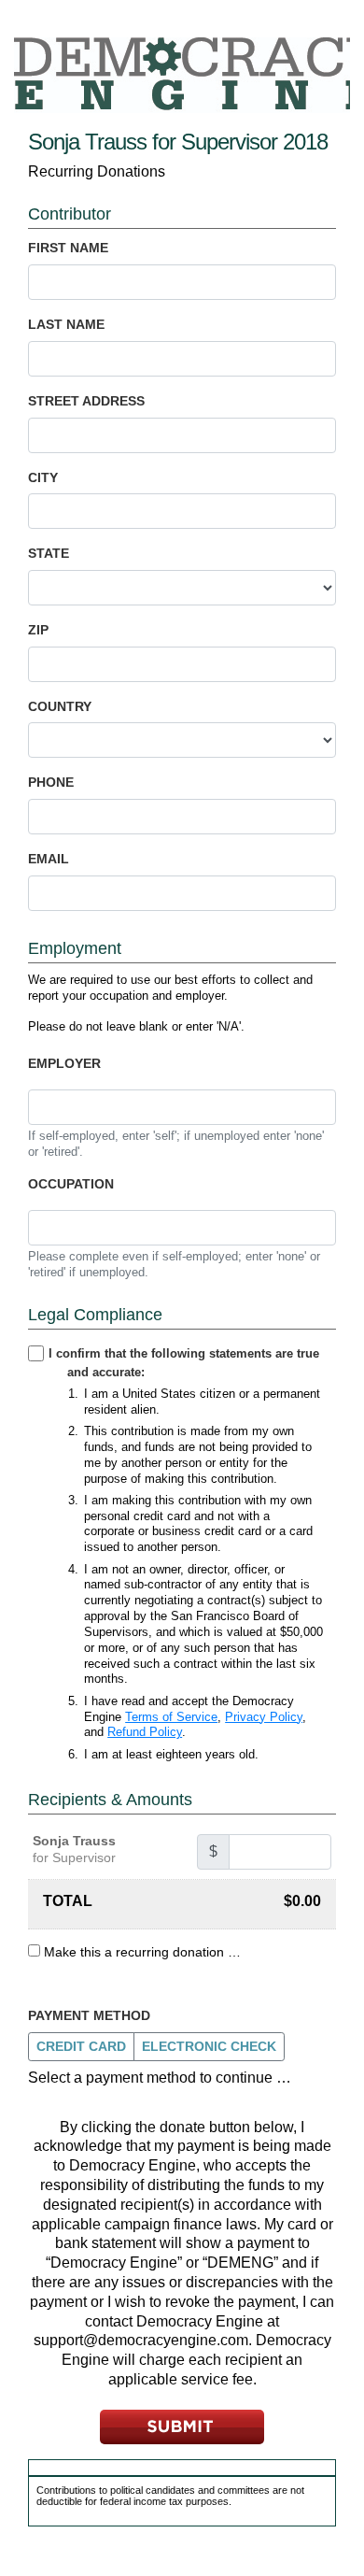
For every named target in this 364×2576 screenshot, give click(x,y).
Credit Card (81, 2046)
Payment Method (89, 2015)
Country (60, 706)
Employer (64, 1063)
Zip (38, 630)
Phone (51, 782)
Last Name (66, 324)
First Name (68, 248)
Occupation (71, 1184)
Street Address (86, 401)
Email (49, 859)
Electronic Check (209, 2046)
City (43, 477)
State (49, 553)
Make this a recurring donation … (142, 1952)
